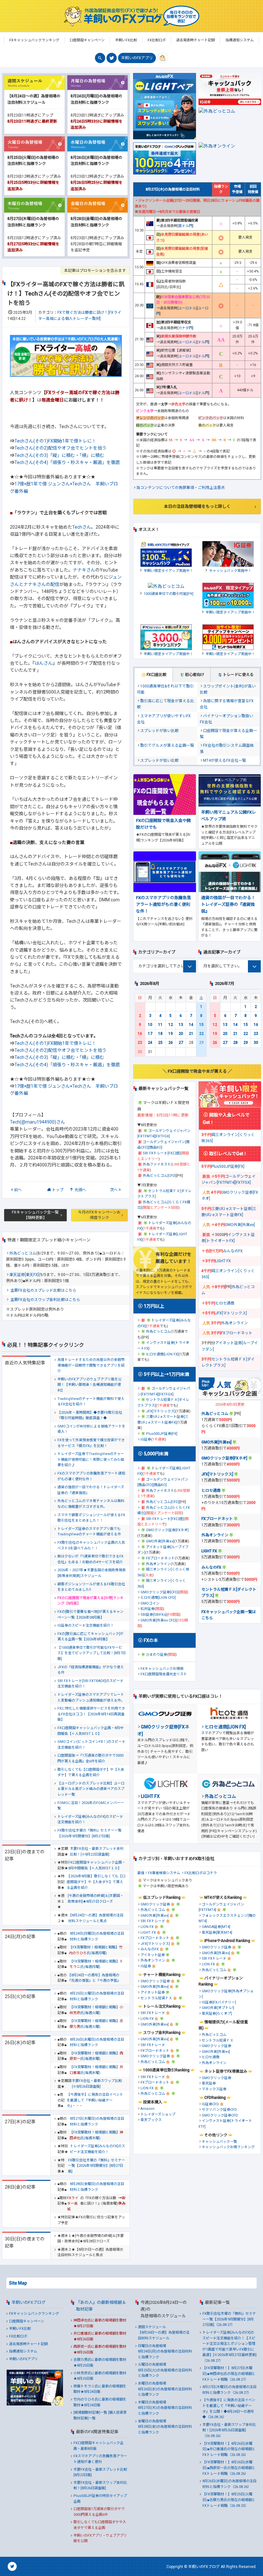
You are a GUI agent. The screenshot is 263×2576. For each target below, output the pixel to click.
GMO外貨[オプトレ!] (218, 2008)
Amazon (148, 2109)
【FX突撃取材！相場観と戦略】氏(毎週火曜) (96, 2010)
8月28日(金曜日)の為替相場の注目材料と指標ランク (97, 2187)
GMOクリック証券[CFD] (160, 1592)
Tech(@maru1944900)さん (38, 1122)
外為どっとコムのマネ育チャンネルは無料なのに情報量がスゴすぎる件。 (91, 1504)
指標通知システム (23, 2351)
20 (181, 1034)
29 (246, 1043)
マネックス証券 (214, 2089)
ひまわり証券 (157, 1655)
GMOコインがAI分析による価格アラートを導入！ (91, 1429)
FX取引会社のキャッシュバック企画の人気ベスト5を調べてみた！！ (91, 1545)
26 (171, 1043)
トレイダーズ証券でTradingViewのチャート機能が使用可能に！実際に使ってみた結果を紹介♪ (91, 1459)
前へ (18, 1190)
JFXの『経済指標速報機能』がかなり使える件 (91, 1670)
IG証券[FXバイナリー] (219, 2002)
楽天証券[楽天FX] (24, 1275)
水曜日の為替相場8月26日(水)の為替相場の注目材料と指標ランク (165, 2389)
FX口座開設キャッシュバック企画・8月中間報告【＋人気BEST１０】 (90, 1731)
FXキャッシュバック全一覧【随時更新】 (35, 1215)
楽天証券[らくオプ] (217, 2014)
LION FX (147, 1927)
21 (191, 1034)
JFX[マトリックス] (161, 1411)
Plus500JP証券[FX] (162, 1434)
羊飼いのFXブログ (29, 2302)
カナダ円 (185, 328)
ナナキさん (84, 570)
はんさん (44, 663)
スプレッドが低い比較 (159, 760)
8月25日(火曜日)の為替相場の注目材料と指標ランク (97, 1996)
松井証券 (148, 1609)
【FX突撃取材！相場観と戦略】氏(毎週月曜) (96, 1950)
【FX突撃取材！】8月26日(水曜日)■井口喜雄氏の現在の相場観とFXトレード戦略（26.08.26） (229, 2449)
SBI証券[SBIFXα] (154, 1615)
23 (140, 1043)
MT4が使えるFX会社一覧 (225, 760)
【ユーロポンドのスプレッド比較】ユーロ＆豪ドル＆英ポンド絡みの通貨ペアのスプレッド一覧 (91, 1789)
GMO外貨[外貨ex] (160, 1541)
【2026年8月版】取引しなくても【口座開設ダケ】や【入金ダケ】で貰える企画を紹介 (96, 1882)
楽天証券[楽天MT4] (217, 1933)
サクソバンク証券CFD (219, 2110)
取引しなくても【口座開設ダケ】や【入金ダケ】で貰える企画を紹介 (91, 1772)
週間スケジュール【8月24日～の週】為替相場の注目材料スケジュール (164, 2333)
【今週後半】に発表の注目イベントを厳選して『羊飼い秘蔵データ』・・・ (95, 2100)
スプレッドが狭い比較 (159, 731)
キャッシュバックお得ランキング (228, 2147)
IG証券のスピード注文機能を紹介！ (86, 1625)
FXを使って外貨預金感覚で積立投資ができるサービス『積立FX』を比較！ (91, 1443)
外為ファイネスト (157, 1164)
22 (201, 1034)
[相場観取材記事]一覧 (90, 2413)
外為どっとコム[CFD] (159, 1176)
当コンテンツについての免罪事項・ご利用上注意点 (181, 488)
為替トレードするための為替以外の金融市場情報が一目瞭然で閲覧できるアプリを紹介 (91, 1365)
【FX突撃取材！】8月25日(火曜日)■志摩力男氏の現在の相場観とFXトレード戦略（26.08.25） (229, 2500)
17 (150, 1034)
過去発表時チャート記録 (28, 2344)
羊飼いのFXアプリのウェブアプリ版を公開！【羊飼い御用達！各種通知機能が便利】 (89, 1385)
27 (181, 1043)
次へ (114, 1190)
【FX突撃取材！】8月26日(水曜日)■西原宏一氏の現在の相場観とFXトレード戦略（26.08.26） (229, 2468)
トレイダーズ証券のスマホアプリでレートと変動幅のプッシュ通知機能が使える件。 (91, 1698)
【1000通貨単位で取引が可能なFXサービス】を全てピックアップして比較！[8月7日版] (92, 1653)
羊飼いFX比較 (20, 2329)
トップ (58, 1190)
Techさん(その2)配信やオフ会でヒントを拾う (60, 448)
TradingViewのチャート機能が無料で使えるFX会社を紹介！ (91, 1402)
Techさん (82, 527)
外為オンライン (158, 1564)
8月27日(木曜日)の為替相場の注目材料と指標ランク (97, 2121)
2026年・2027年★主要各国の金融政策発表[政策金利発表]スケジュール (92, 1573)
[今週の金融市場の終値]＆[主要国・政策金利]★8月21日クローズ (96, 1899)
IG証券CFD (210, 2104)
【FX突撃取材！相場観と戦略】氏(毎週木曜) (96, 2135)
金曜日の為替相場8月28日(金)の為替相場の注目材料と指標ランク (165, 2427)
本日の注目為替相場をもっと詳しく (197, 506)
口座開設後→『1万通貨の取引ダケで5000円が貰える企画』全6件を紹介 (90, 1758)
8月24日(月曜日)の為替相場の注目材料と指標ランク (97, 1936)
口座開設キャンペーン (26, 2321)
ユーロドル (187, 308)
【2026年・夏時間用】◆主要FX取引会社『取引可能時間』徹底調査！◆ (90, 1415)
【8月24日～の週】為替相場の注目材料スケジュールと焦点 (96, 1918)
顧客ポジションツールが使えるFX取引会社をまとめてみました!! (91, 1587)
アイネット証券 (153, 1955)
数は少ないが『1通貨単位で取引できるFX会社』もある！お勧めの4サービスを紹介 (90, 1559)
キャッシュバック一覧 (219, 2142)
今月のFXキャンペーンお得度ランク (99, 1215)
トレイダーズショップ (158, 2114)
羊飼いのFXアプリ (137, 58)
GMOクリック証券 (155, 1904)
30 (256, 1043)
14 (191, 1025)
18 (160, 1034)
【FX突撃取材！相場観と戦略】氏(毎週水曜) (96, 2056)
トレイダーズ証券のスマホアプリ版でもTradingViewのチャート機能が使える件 (89, 1532)
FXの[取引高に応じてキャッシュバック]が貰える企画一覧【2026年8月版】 (90, 1637)
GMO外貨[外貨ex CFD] (158, 1620)
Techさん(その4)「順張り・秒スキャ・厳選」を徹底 (67, 462)
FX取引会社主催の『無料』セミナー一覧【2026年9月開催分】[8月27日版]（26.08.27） (229, 2319)
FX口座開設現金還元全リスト (164, 1674)
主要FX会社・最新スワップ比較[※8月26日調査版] (97, 2084)
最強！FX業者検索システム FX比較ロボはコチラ (177, 1873)
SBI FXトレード (153, 1921)
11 (160, 1025)
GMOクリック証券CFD (220, 2115)
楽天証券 (209, 2083)
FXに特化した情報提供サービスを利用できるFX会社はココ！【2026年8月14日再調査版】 (91, 1714)
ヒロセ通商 (225, 1303)
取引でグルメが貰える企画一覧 (167, 745)
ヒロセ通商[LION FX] (162, 1354)
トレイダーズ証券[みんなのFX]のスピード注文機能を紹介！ (90, 1820)
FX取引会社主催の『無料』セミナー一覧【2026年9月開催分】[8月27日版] (89, 1833)
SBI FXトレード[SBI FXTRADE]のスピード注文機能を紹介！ (90, 1684)
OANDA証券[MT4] (216, 1927)
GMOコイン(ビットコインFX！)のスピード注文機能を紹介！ (91, 1745)
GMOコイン (150, 1603)
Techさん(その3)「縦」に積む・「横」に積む (59, 455)
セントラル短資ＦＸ (156, 1998)
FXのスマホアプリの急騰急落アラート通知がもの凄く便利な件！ (91, 1476)
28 (235, 1043)
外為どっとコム (23, 1253)
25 (160, 1043)
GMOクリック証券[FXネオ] (167, 1530)
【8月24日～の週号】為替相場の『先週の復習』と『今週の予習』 (94, 1978)
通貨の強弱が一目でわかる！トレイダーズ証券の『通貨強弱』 (91, 1490)
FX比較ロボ (18, 2336)
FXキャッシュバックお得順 (162, 1669)
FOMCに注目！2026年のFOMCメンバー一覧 (91, 1806)
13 (181, 1025)
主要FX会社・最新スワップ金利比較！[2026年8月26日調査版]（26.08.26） (229, 2430)
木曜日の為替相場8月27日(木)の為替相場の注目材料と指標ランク (165, 2408)
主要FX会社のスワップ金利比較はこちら (45, 1300)
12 (171, 1025)
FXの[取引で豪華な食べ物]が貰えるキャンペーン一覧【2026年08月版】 (90, 1615)
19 (171, 1034)
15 (201, 1025)
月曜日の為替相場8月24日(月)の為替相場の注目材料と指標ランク (165, 2352)
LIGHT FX (223, 1261)
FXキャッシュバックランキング (34, 2314)
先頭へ (80, 1190)
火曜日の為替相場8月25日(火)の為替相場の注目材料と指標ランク (165, 2370)
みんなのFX (233, 1251)
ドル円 (203, 342)
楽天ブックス (151, 2120)
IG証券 (146, 1439)
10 (150, 1025)
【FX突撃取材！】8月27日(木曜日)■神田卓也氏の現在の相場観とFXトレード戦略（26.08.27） (229, 2374)
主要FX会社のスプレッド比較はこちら (43, 1290)
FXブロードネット (160, 1558)
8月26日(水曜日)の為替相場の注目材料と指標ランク (97, 2042)
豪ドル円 (185, 226)
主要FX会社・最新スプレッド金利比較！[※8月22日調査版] (97, 1852)
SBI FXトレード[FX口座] (162, 1153)
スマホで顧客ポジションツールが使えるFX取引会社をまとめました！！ (91, 1518)
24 (150, 1043)
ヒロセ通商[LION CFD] (158, 1598)
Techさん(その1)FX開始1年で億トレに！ (55, 441)
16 (140, 1034)
